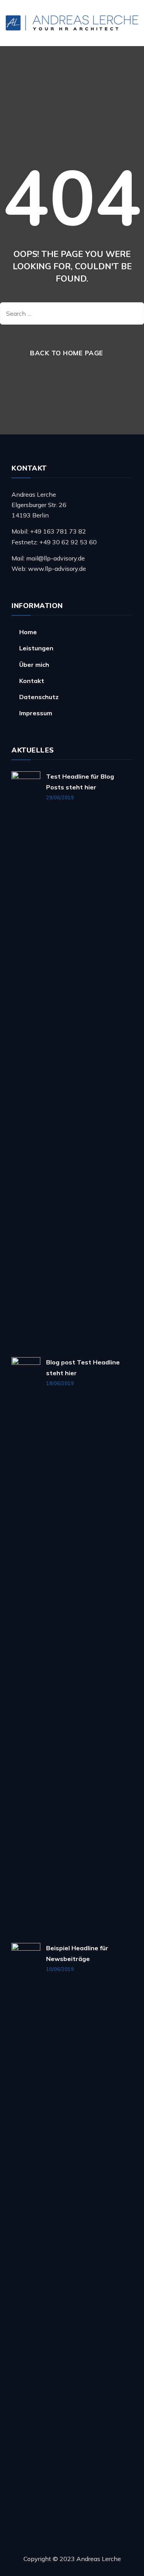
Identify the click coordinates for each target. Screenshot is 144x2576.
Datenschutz (39, 697)
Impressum (36, 713)
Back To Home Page (67, 353)
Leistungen (36, 648)
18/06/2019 (60, 1383)
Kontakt (32, 681)
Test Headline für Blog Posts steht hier (80, 782)
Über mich (34, 665)
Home (28, 632)
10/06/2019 (60, 1969)
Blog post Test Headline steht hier (83, 1367)
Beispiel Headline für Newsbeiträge (77, 1953)
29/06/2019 (60, 797)
